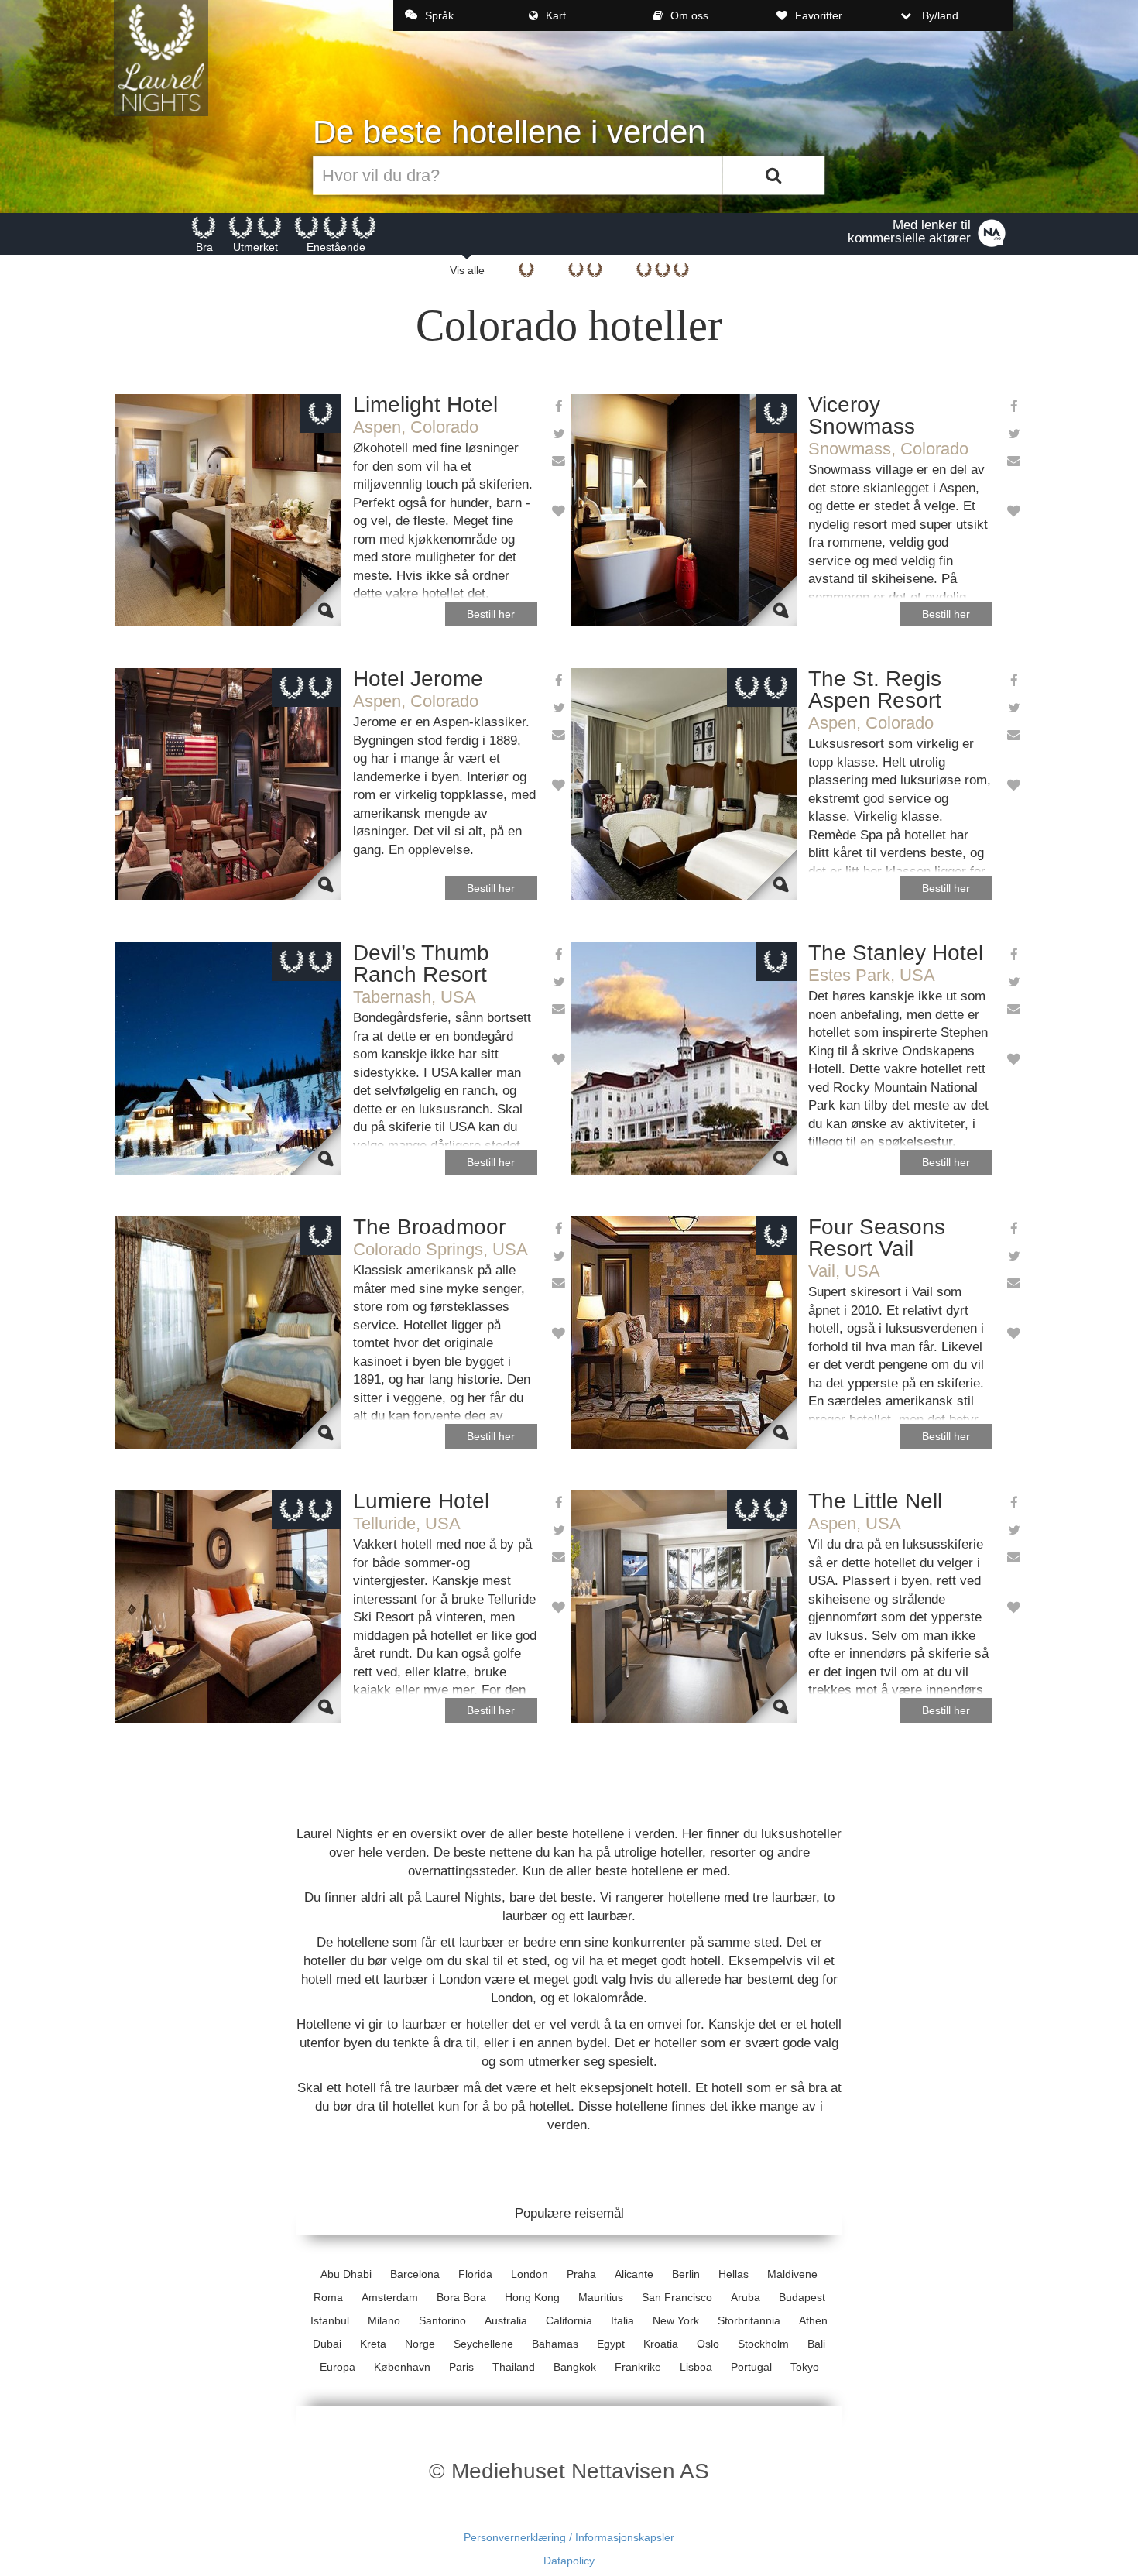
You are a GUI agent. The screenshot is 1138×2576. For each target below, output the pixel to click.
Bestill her (491, 614)
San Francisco (677, 2297)
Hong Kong (532, 2297)
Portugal (751, 2367)
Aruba (746, 2297)
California (569, 2320)
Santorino (442, 2320)
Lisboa (696, 2367)
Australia (506, 2320)
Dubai (327, 2344)
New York (676, 2320)
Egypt (611, 2344)
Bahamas (555, 2344)
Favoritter (819, 15)
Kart (556, 15)
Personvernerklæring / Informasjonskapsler (569, 2537)
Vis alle (467, 270)
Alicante (634, 2274)
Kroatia (661, 2344)
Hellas (734, 2274)
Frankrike (638, 2367)
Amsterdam (390, 2297)
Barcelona (415, 2274)
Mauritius (601, 2297)
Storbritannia (749, 2320)
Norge (420, 2344)
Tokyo (805, 2367)
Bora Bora (461, 2297)
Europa (338, 2367)
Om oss (689, 15)
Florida (475, 2274)
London (530, 2274)
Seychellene (483, 2344)
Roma (328, 2297)
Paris (461, 2367)
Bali (816, 2344)
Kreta (373, 2344)
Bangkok (575, 2367)
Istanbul (330, 2320)
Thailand (514, 2367)
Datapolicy (569, 2561)
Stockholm (763, 2344)
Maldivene (792, 2274)
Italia (622, 2320)
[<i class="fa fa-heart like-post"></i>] (558, 512)
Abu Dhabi (346, 2274)
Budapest (802, 2297)
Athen (813, 2320)
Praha (581, 2274)
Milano (384, 2320)
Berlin (686, 2274)
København (402, 2367)
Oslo (708, 2344)
